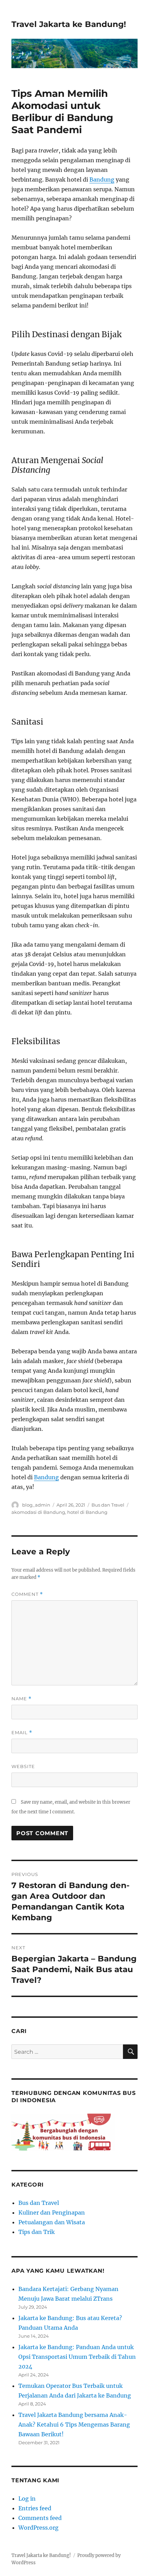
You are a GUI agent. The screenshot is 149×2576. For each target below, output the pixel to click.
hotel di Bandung (87, 1512)
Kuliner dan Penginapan (52, 2212)
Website (23, 1766)
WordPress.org (38, 2528)
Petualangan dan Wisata (52, 2222)
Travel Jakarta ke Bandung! (69, 24)
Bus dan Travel (108, 1505)
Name (21, 1699)
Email (22, 1733)
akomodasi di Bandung (38, 1512)
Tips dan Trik (37, 2232)
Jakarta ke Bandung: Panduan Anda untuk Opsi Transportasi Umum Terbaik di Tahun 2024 (77, 2357)
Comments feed (40, 2518)
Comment (27, 1594)
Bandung (102, 180)
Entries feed (35, 2508)
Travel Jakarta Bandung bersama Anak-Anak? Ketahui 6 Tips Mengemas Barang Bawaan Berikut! (74, 2425)
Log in (27, 2499)
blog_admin (36, 1505)
